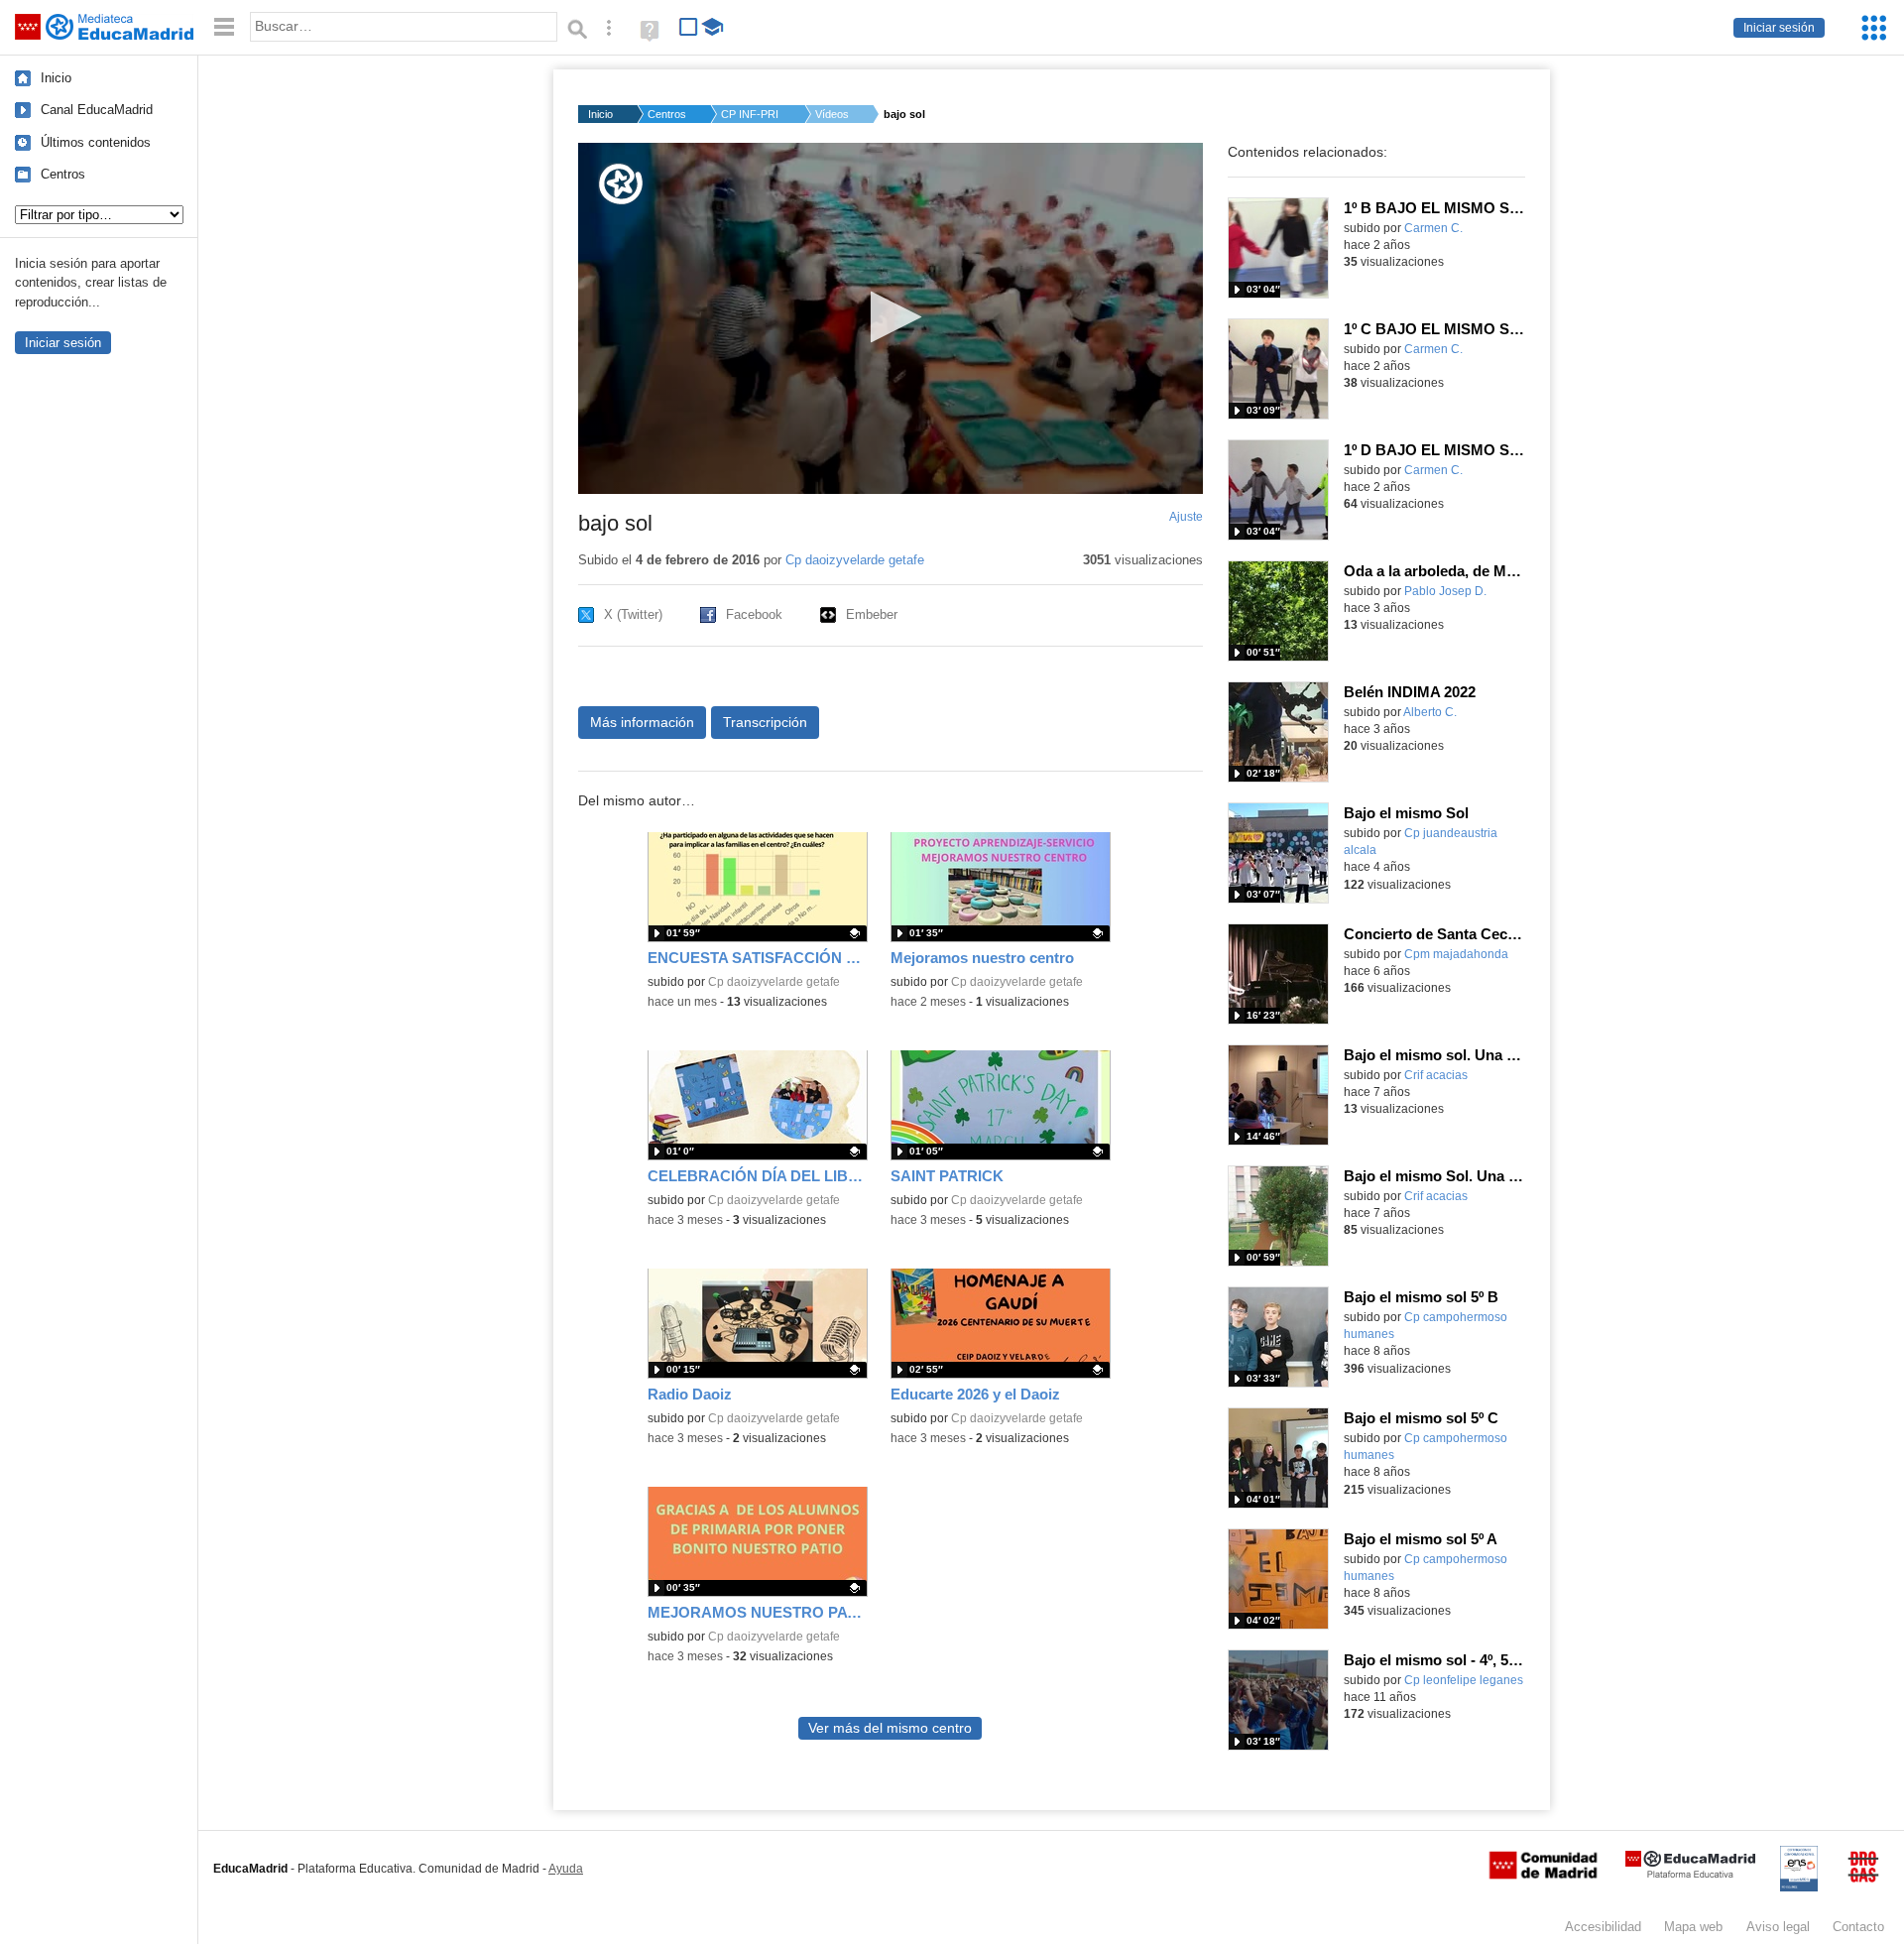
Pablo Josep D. (1445, 591)
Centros (63, 174)
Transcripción (765, 722)
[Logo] (621, 184)
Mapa (1693, 1927)
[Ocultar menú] (224, 27)
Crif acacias (1436, 1075)
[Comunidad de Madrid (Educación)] (1543, 1875)
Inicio (56, 78)
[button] (890, 317)
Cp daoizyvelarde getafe (855, 560)
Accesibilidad (1603, 1927)
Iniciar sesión (1779, 28)
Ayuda (566, 1869)
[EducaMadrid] (1690, 1874)
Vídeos (832, 114)
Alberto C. (1430, 712)
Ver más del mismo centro (890, 1728)
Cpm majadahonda (1456, 954)
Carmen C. (1433, 228)
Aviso (1778, 1927)
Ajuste (1186, 517)
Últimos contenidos (96, 142)
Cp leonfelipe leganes (1464, 1680)
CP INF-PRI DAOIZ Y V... (751, 114)
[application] (891, 318)
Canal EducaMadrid (97, 110)
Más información (642, 722)
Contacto (1858, 1927)
